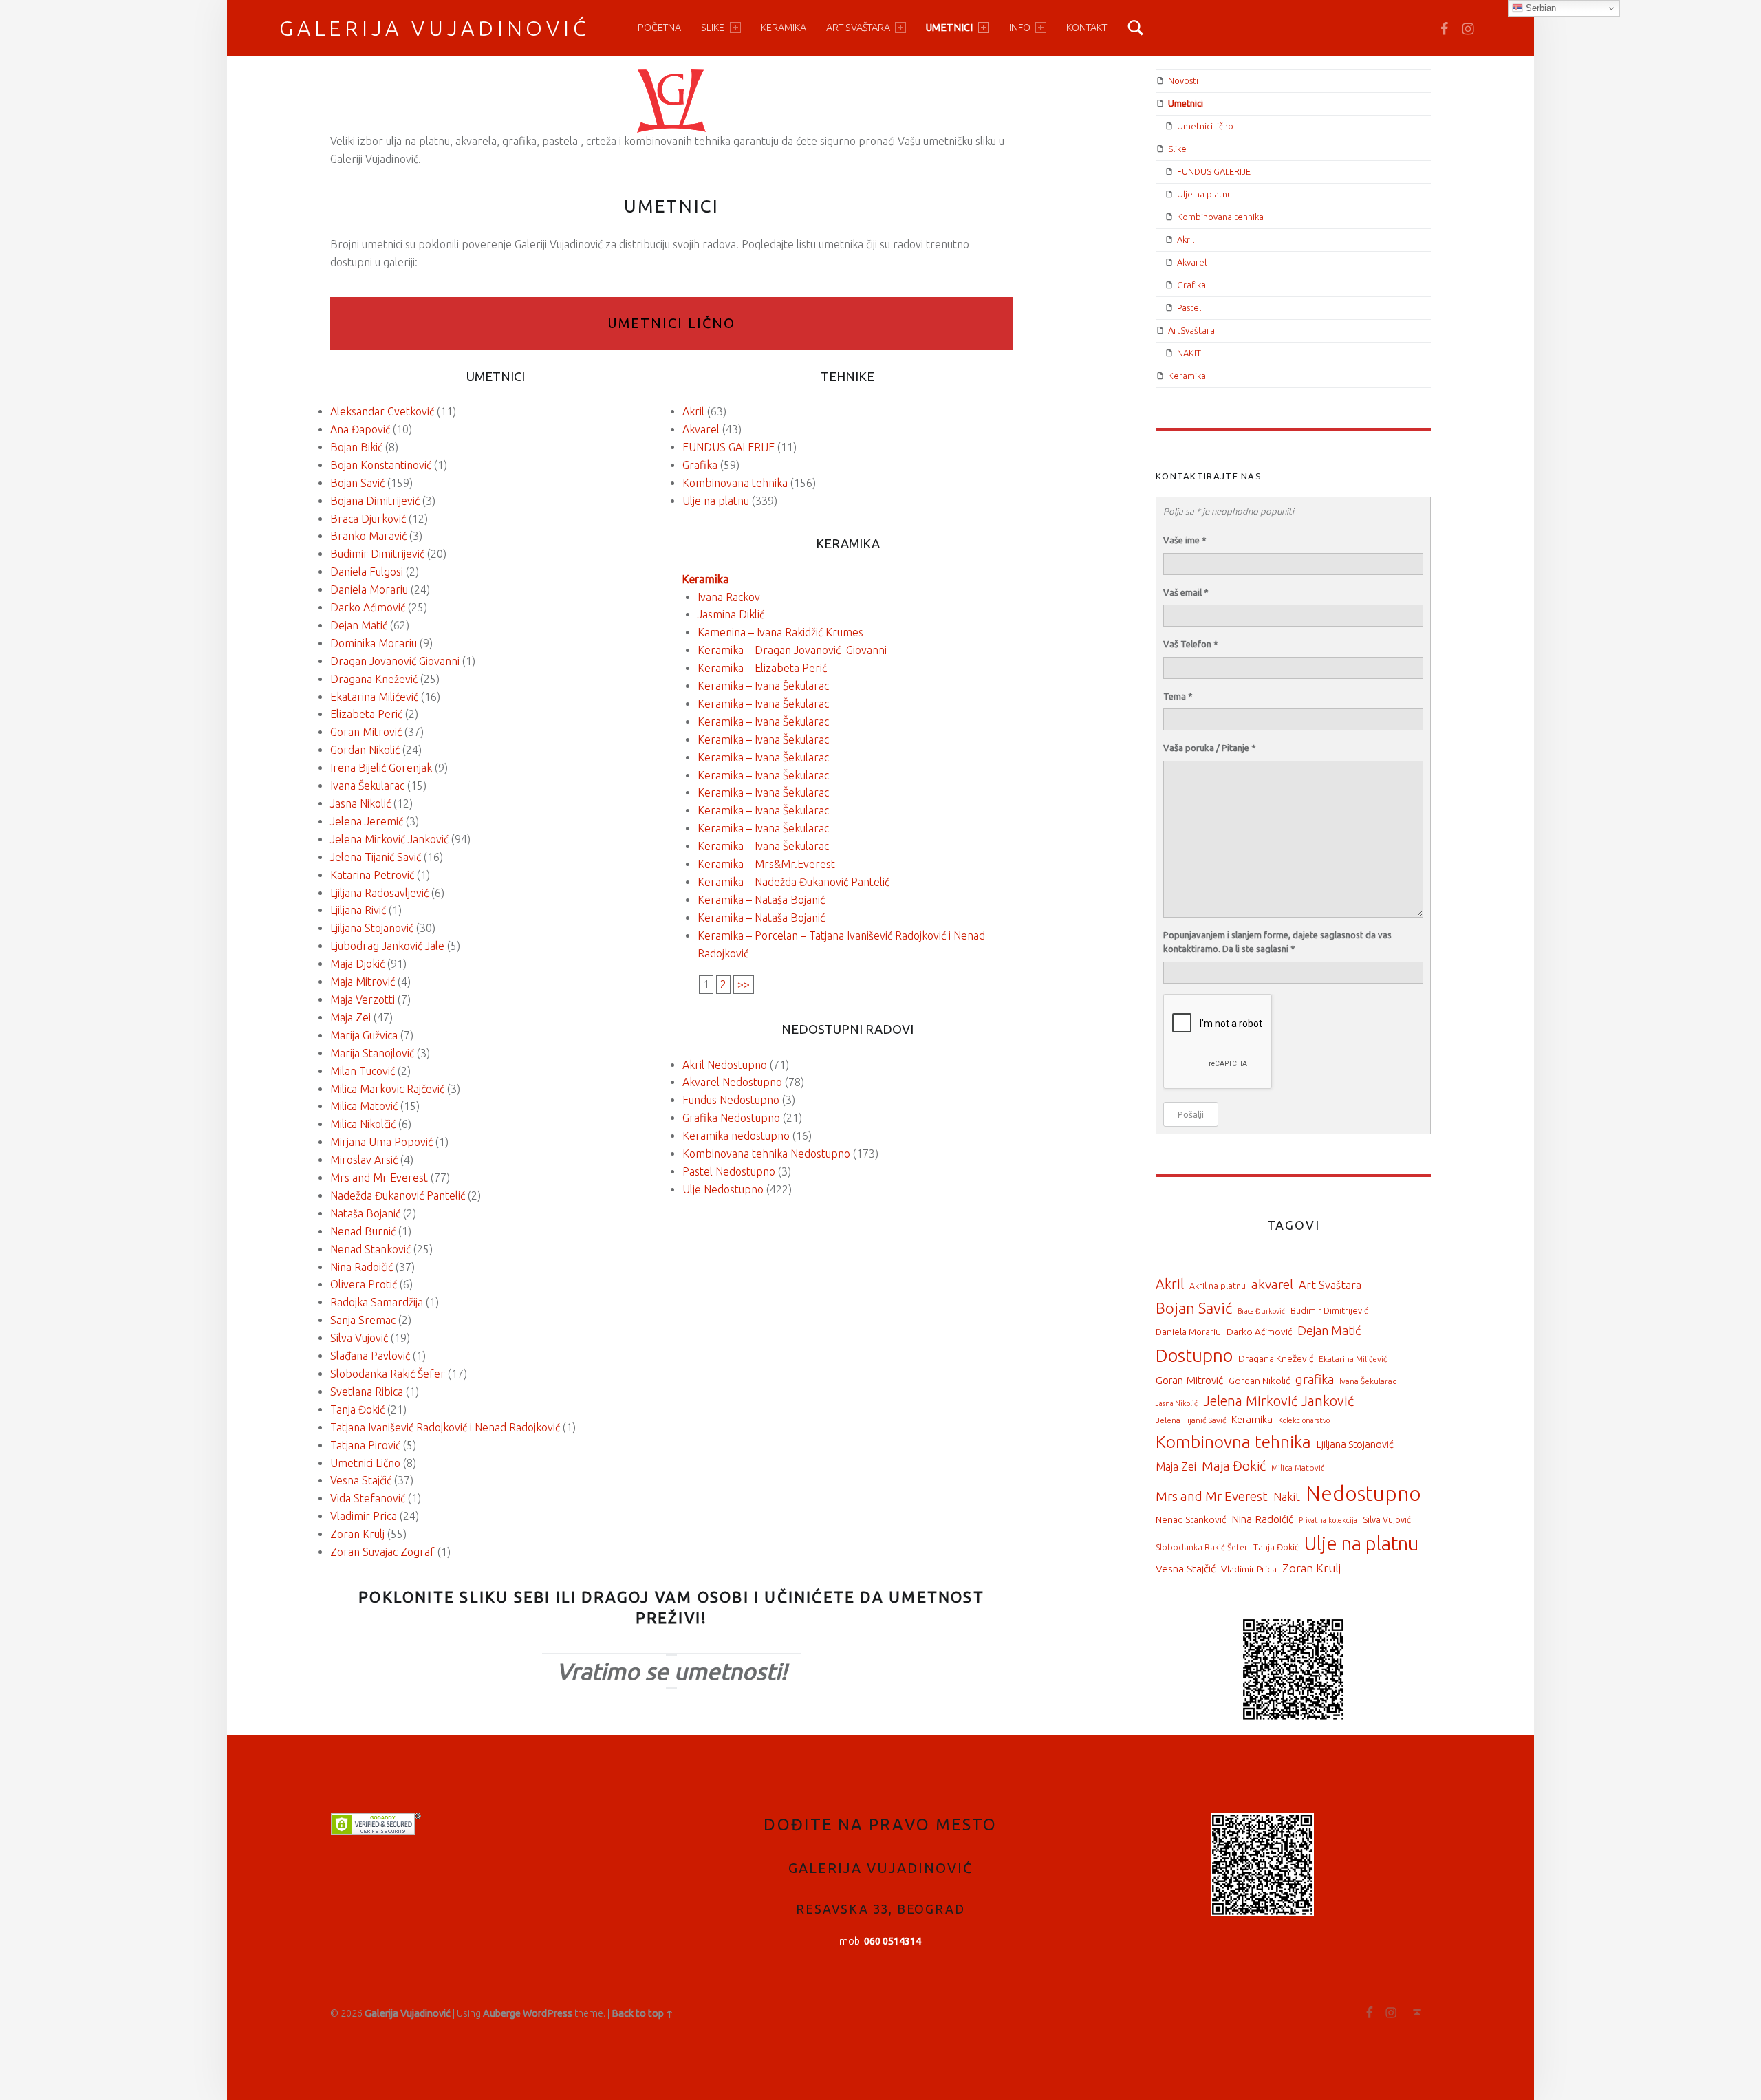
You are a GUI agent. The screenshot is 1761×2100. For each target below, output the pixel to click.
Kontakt (1087, 28)
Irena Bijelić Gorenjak (381, 768)
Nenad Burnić (363, 1231)
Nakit (1287, 1497)
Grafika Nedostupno (731, 1118)
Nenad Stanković (370, 1249)
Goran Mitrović (366, 732)
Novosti (1183, 80)
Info (1020, 28)
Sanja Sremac (363, 1320)
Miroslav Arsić (364, 1160)
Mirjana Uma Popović (381, 1142)
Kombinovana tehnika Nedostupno (766, 1154)
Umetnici (949, 28)
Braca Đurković (1261, 1311)
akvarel (1272, 1284)
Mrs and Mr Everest (379, 1178)
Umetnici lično (671, 323)
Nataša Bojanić (365, 1213)
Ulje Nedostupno (723, 1189)
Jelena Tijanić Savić (376, 857)
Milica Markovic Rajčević (387, 1089)
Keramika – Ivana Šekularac (763, 686)
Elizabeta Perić (366, 714)
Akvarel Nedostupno (732, 1082)
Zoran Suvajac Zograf (382, 1552)
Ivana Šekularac (367, 786)
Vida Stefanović (368, 1498)
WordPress (548, 2013)
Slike (713, 28)
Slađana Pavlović (370, 1356)
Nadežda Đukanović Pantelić (398, 1195)
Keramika (784, 28)
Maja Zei (350, 1017)
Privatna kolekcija (1328, 1520)
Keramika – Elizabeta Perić (762, 668)
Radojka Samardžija (377, 1302)
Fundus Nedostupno (731, 1100)
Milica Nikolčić (363, 1124)
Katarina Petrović (372, 875)
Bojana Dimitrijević (375, 501)
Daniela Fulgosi (367, 572)
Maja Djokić (357, 964)
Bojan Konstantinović (381, 465)
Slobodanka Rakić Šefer (388, 1374)
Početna (659, 28)
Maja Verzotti (363, 999)
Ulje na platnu (716, 501)
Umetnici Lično (365, 1463)
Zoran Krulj (357, 1534)
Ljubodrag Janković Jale (387, 946)
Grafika (700, 465)
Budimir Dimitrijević (377, 554)
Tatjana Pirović (365, 1445)
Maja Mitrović (363, 982)
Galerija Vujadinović (435, 28)
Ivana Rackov (729, 597)
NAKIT (1189, 353)
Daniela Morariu (369, 589)
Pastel (1189, 307)
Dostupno (1194, 1355)
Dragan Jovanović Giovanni (395, 661)
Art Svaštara (1330, 1285)
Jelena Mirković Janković (389, 839)
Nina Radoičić (361, 1267)
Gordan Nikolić (365, 750)
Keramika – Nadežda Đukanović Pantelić (793, 882)
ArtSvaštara (1191, 330)
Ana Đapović (360, 429)
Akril (693, 411)
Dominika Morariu (374, 643)
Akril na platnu (1218, 1286)
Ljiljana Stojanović (372, 928)
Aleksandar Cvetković (382, 411)
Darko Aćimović (368, 607)
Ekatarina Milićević (374, 697)
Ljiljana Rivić (358, 910)
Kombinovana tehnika (735, 483)
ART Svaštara (858, 28)
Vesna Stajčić (361, 1480)
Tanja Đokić (357, 1409)
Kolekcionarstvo (1304, 1420)
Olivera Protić (364, 1284)
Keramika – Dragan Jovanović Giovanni (792, 650)
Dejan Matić (359, 625)
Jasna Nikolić (360, 803)
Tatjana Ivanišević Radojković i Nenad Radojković (445, 1427)
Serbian (1539, 8)
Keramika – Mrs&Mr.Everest (766, 864)
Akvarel (701, 429)
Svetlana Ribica (367, 1392)
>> (744, 984)
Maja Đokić (1234, 1466)
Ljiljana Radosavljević (379, 893)
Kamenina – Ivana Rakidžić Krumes (780, 632)
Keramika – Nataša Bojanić (761, 900)
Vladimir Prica (364, 1516)
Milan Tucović (363, 1071)
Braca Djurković (368, 519)
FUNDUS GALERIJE (728, 447)
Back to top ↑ (642, 2013)
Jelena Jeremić (367, 821)
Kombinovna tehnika (1233, 1442)
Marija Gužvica (364, 1035)
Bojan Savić (357, 483)
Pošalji (1191, 1114)
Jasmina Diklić (731, 614)
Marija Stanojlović (372, 1053)
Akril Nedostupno (725, 1065)
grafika (1315, 1379)
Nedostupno (1363, 1494)
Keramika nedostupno (736, 1136)
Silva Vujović (359, 1338)
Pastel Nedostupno (729, 1171)
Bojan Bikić (356, 447)
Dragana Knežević (374, 679)
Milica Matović (364, 1106)
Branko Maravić (368, 536)
